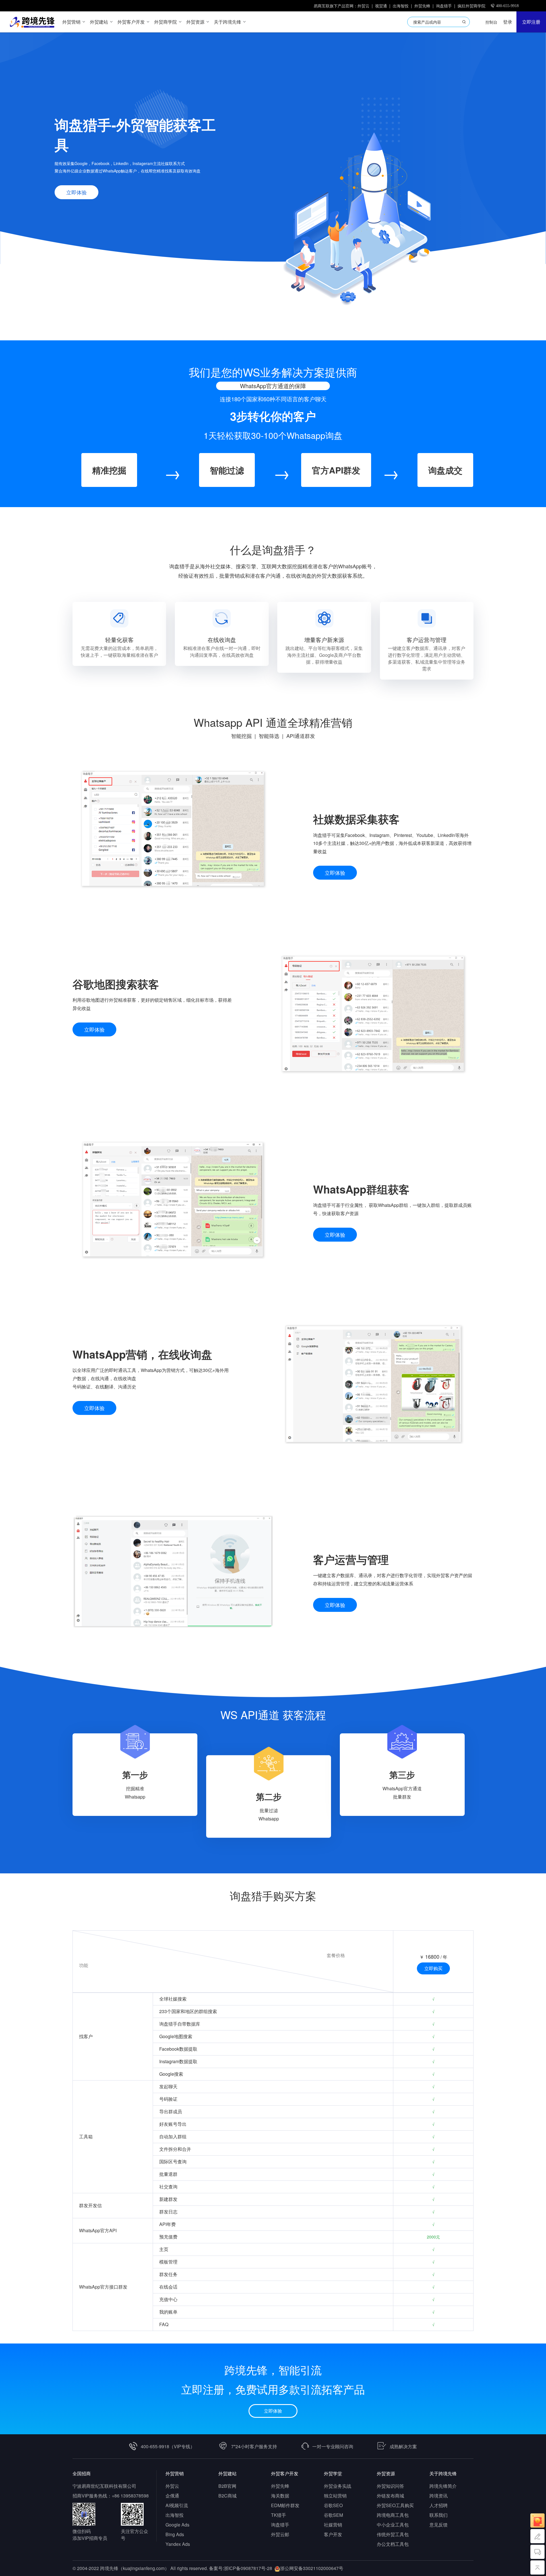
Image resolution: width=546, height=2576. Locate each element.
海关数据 (280, 2496)
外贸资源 (386, 2473)
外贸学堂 (333, 2473)
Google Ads (177, 2525)
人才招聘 (439, 2505)
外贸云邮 (280, 2534)
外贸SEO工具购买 (395, 2505)
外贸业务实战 (338, 2486)
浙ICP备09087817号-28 (248, 2568)
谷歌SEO (333, 2505)
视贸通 (381, 6)
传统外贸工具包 (393, 2534)
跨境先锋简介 (443, 2486)
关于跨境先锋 (443, 2473)
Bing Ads (175, 2534)
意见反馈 (439, 2525)
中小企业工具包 (393, 2525)
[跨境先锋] (29, 22)
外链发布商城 (390, 2496)
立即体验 (76, 192)
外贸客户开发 (285, 2473)
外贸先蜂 (422, 6)
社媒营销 (333, 2525)
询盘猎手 (444, 6)
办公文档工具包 (393, 2544)
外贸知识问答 (390, 2486)
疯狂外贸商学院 (471, 6)
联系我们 (439, 2515)
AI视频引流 (177, 2505)
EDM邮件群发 (285, 2505)
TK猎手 (279, 2515)
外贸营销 (175, 2473)
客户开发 (333, 2534)
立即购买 (433, 1968)
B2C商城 (227, 2496)
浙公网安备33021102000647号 (312, 2568)
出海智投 (401, 6)
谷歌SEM (333, 2515)
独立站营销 (335, 2496)
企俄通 (172, 2496)
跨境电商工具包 (393, 2515)
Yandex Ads (178, 2544)
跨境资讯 (439, 2496)
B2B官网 (227, 2486)
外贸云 (363, 6)
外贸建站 (227, 2473)
